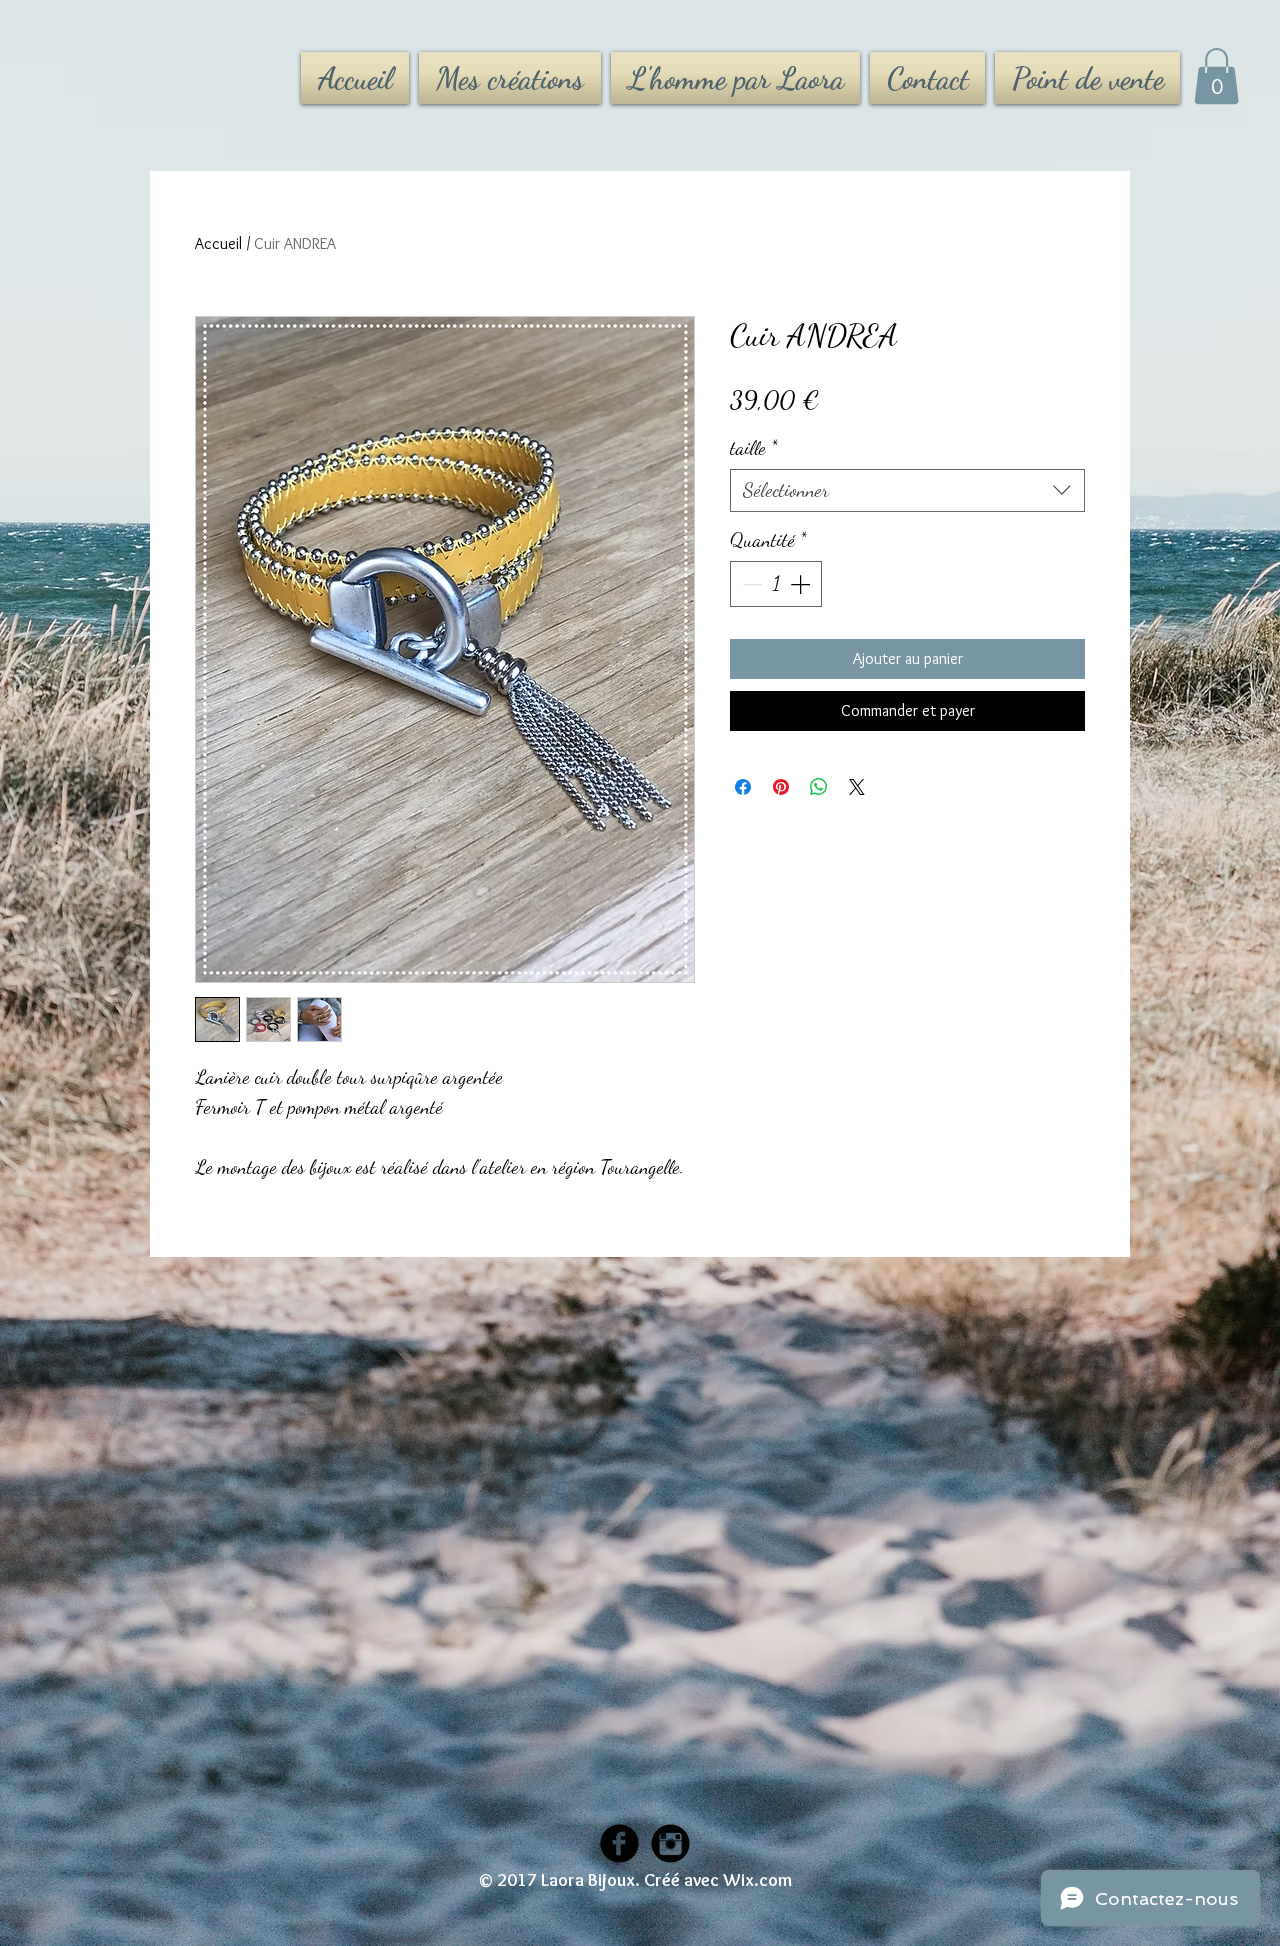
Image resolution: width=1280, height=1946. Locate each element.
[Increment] (802, 584)
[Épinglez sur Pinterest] (781, 787)
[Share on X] (857, 787)
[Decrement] (750, 584)
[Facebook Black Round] (619, 1843)
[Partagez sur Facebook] (743, 787)
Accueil (218, 243)
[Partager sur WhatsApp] (819, 787)
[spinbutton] (776, 584)
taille (754, 448)
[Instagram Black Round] (670, 1843)
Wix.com (757, 1880)
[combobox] (907, 490)
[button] (1216, 76)
